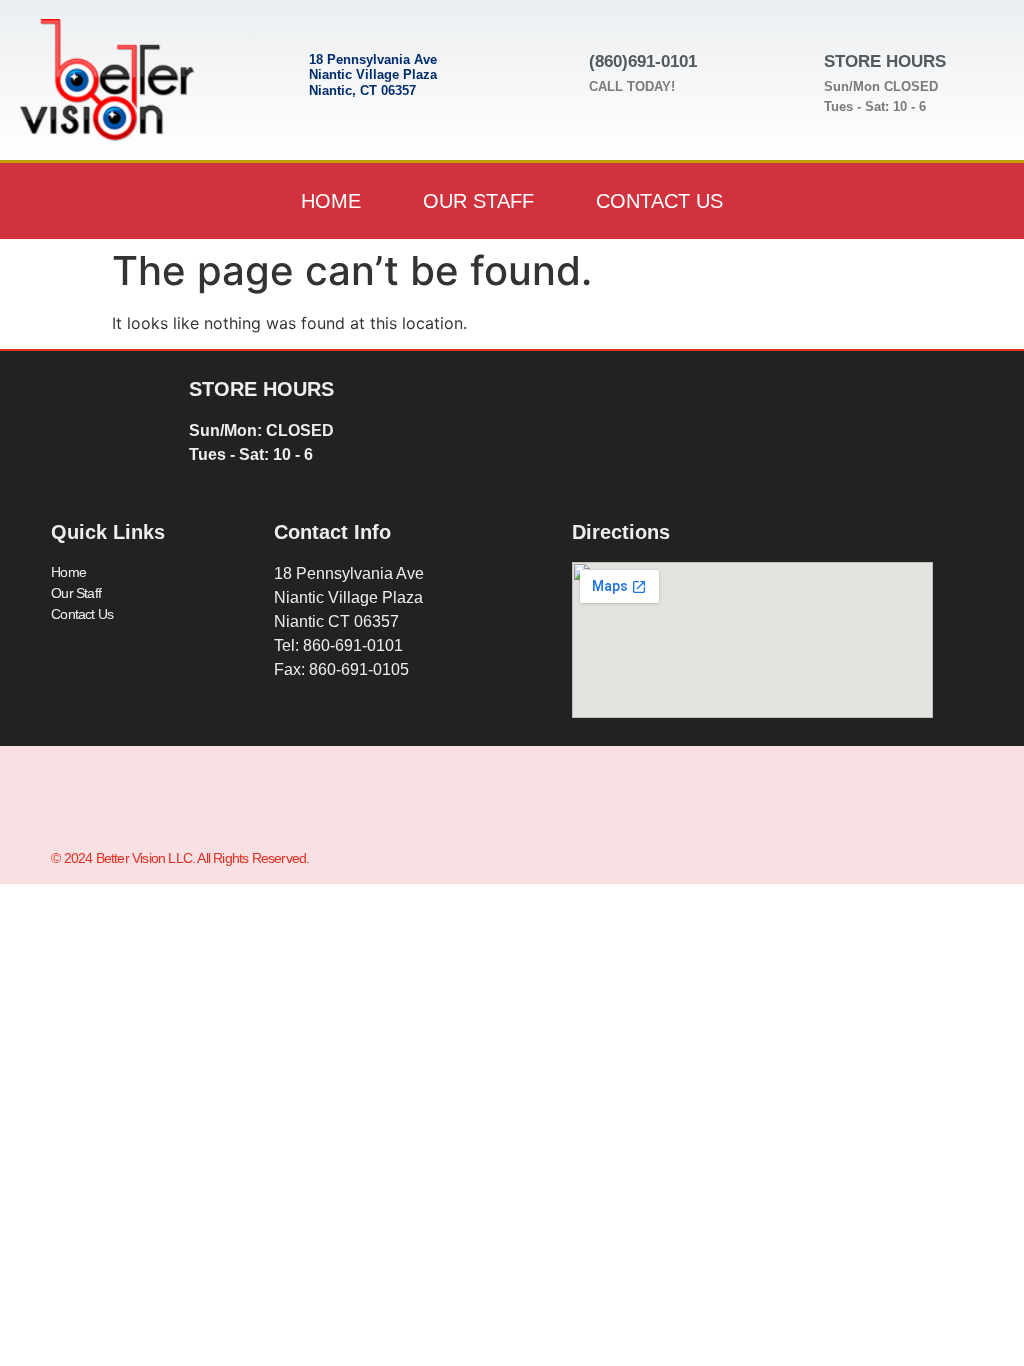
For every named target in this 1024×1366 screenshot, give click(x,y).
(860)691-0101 (643, 61)
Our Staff (478, 201)
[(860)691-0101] (554, 69)
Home (331, 201)
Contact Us (659, 201)
